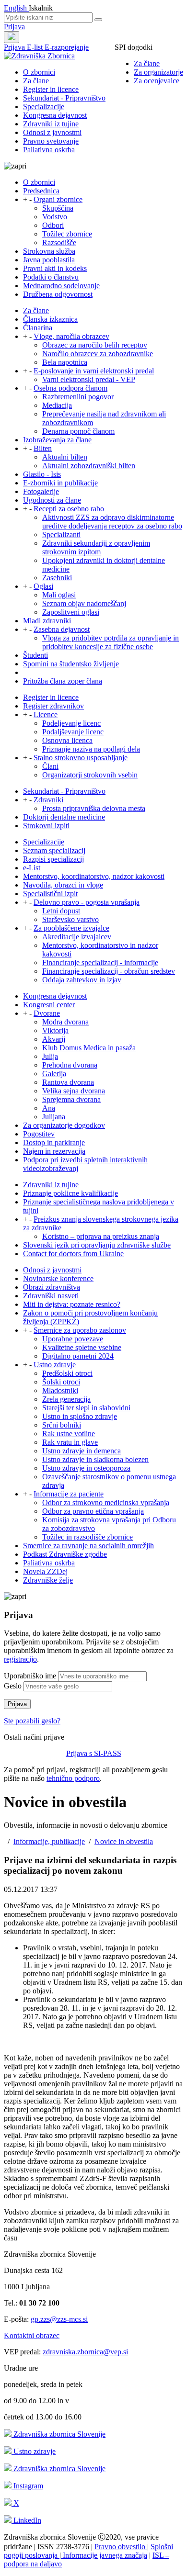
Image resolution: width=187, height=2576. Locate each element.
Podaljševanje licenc (73, 732)
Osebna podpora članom (70, 388)
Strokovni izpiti (46, 826)
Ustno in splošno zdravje (80, 1416)
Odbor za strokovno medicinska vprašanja (106, 1502)
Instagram (27, 2486)
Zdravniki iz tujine (51, 124)
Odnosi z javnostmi (52, 132)
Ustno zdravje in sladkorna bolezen (95, 1459)
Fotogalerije (41, 491)
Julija (50, 1056)
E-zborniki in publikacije (60, 483)
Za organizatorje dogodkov (64, 1125)
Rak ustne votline (69, 1434)
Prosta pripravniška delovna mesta (94, 808)
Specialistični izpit (50, 894)
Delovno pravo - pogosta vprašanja (87, 902)
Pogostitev (39, 1134)
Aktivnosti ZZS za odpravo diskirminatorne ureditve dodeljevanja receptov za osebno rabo (112, 522)
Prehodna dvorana (70, 1065)
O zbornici (39, 72)
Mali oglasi (59, 595)
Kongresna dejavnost (55, 115)
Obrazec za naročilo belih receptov (95, 345)
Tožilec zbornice (67, 234)
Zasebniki (57, 578)
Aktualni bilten (65, 457)
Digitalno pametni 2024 (78, 1356)
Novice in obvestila (124, 1841)
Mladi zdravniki (47, 621)
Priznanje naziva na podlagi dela (91, 749)
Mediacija (57, 405)
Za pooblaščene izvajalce (71, 928)
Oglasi (43, 586)
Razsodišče (59, 242)
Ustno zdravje (55, 1365)
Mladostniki (60, 1390)
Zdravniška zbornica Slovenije (58, 2434)
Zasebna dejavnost (62, 629)
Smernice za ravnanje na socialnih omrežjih (88, 1546)
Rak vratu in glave (70, 1442)
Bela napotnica (65, 362)
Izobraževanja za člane (57, 440)
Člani (50, 766)
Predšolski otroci (67, 1373)
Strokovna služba (49, 251)
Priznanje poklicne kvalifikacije (70, 1193)
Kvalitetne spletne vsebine (82, 1347)
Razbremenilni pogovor (78, 397)
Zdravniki (48, 800)
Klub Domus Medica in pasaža (89, 1048)
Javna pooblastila (49, 260)
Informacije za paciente (69, 1494)
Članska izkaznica (50, 319)
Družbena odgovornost (58, 294)
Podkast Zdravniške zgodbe (65, 1554)
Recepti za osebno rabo (69, 509)
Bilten (43, 448)
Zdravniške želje (48, 1580)
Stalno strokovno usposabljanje (81, 758)
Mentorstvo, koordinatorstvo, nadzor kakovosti (94, 876)
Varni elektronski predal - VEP (89, 379)
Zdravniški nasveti (51, 1296)
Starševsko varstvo (70, 919)
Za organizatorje (158, 72)
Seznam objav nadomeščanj (84, 603)
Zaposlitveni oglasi (71, 612)
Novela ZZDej (45, 1571)
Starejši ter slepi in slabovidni (86, 1408)
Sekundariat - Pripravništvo (64, 98)
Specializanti (61, 534)
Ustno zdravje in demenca (82, 1451)
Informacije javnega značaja (104, 2555)
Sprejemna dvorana (71, 1099)
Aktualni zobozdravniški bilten (89, 466)
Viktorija (55, 1030)
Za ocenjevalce (157, 81)
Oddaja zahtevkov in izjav (82, 980)
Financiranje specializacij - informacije (100, 962)
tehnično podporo (73, 1778)
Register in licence (51, 89)
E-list (36, 47)
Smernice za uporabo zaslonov (80, 1330)
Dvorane (47, 1013)
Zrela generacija (66, 1399)
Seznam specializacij (54, 850)
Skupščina (58, 208)
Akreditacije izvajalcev (77, 937)
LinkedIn (26, 2520)
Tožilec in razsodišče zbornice (88, 1537)
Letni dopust (61, 911)
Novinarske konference (58, 1278)
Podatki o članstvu (51, 277)
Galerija (54, 1074)
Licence (46, 714)
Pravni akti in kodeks (55, 268)
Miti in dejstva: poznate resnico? (72, 1304)
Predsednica (41, 191)
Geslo (13, 1686)
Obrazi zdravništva (52, 1287)
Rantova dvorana (68, 1082)
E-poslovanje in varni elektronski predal (94, 371)
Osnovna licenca (67, 740)
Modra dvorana (65, 1022)
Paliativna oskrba (49, 150)
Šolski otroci (61, 1382)
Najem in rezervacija (54, 1151)
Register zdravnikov (53, 706)
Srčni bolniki (62, 1425)
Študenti (35, 655)
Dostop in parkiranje (54, 1142)
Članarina (38, 328)
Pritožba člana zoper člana (63, 681)
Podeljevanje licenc (71, 723)
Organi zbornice (58, 199)
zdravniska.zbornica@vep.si (85, 2352)
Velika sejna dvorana (74, 1091)
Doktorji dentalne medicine (64, 817)
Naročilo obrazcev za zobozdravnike (98, 354)
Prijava (14, 27)
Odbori (53, 225)
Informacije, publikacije (49, 1841)
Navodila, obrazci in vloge (63, 885)
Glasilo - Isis (42, 474)
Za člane (147, 63)
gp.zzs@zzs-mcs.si (59, 2319)
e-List (32, 868)
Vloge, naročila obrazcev (71, 336)
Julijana (54, 1117)
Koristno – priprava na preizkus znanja (101, 1236)
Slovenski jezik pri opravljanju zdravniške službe (97, 1245)
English (16, 8)
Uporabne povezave (73, 1339)
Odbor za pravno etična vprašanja (93, 1511)
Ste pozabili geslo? (32, 1721)
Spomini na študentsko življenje (71, 664)
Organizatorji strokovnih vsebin (90, 775)
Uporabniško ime (30, 1676)
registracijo (20, 1659)
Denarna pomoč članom (78, 431)
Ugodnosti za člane (52, 500)
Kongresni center (49, 1005)
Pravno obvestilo (121, 2547)
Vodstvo (55, 217)
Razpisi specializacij (53, 859)
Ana (49, 1108)
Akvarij (54, 1039)
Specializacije (44, 107)
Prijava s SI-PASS (94, 1753)
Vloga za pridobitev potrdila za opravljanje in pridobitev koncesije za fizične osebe (111, 642)
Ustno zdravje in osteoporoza (86, 1468)
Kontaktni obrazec (32, 2335)
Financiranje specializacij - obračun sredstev (109, 971)
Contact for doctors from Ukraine (73, 1254)
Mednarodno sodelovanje (61, 286)
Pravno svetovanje (51, 141)
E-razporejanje (67, 47)
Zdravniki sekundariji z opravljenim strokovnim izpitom (96, 547)
